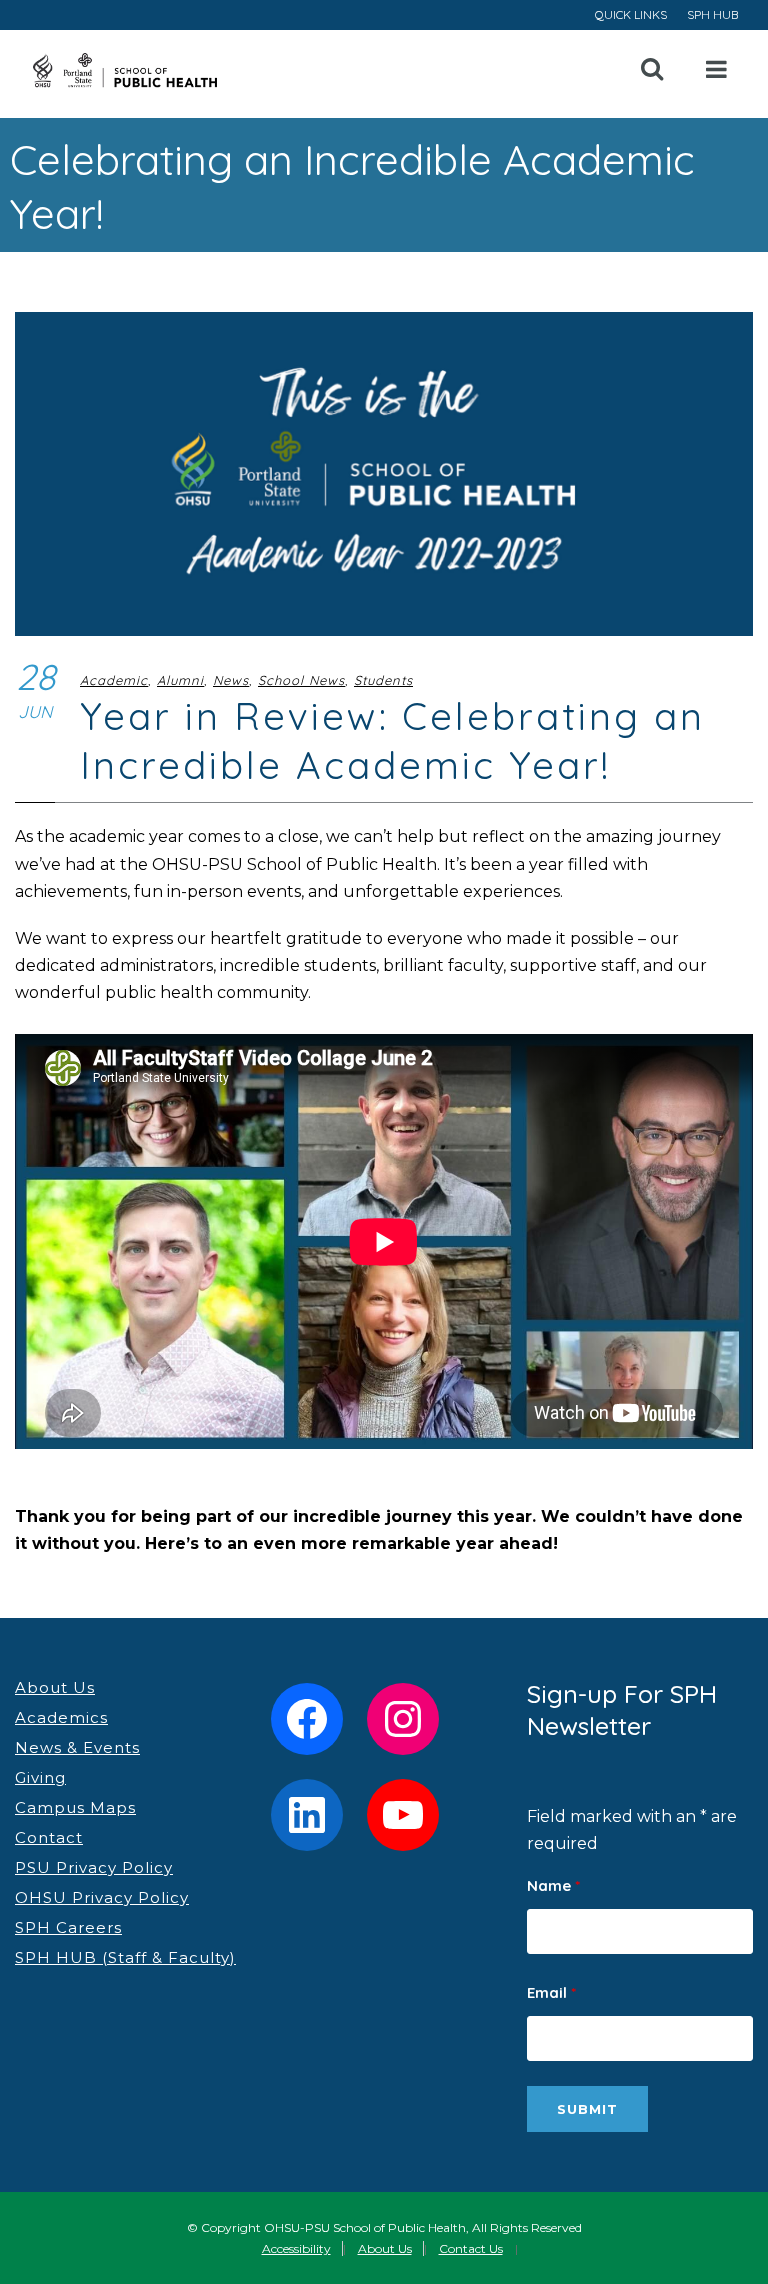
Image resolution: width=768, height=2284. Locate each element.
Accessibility (296, 2248)
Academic (114, 680)
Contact (49, 1837)
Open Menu (717, 70)
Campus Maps (75, 1807)
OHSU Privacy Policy (102, 1897)
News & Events (77, 1747)
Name (553, 1885)
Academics (61, 1717)
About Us (55, 1687)
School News (301, 680)
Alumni (180, 680)
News (231, 680)
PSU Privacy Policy (94, 1867)
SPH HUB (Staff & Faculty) (125, 1957)
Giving (40, 1777)
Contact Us (471, 2248)
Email (551, 1992)
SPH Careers (68, 1927)
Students (383, 680)
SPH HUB (712, 14)
